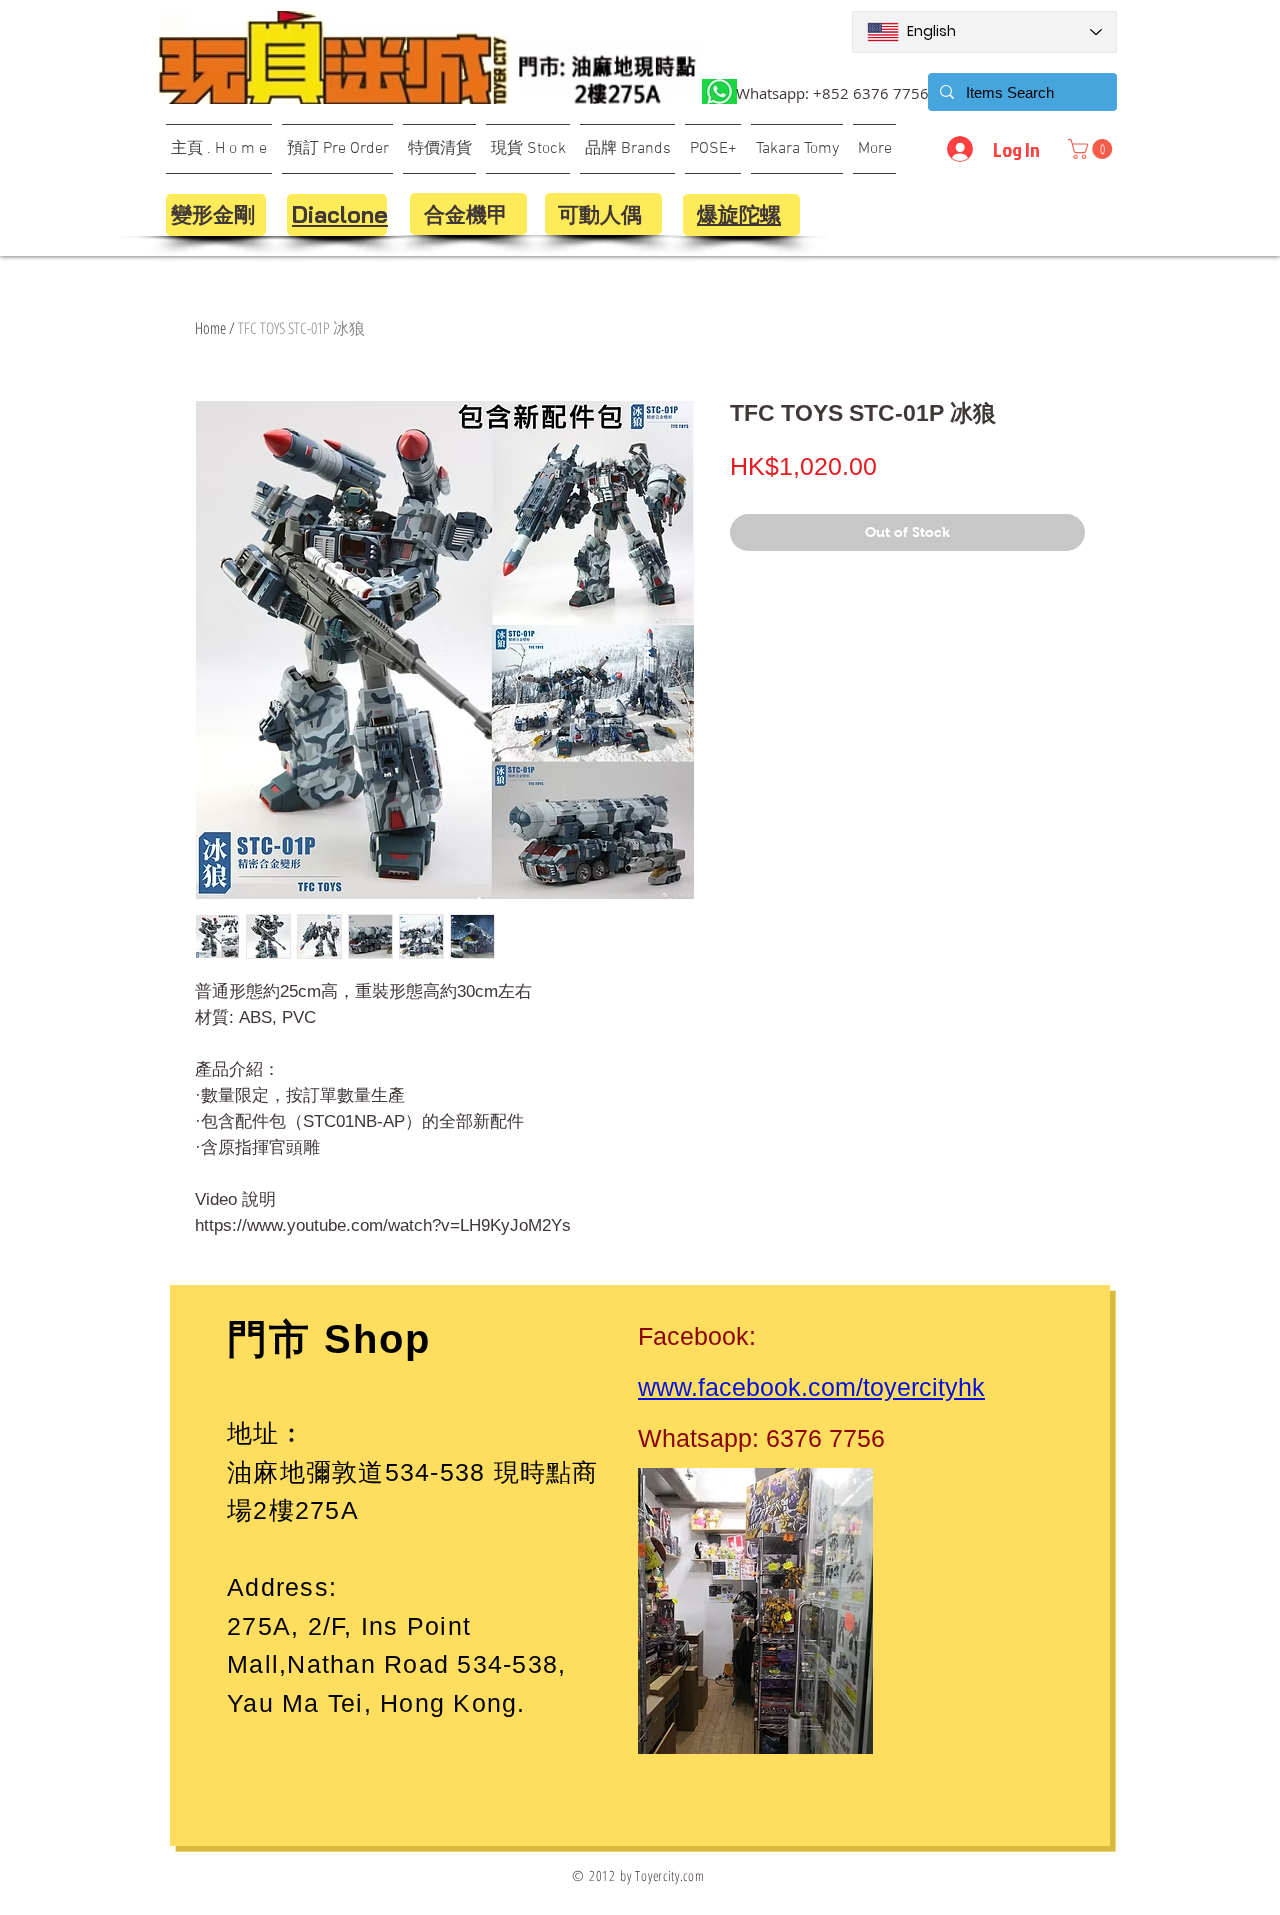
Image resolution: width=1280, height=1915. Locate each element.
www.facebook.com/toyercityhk (811, 1387)
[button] (1092, 149)
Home (210, 328)
